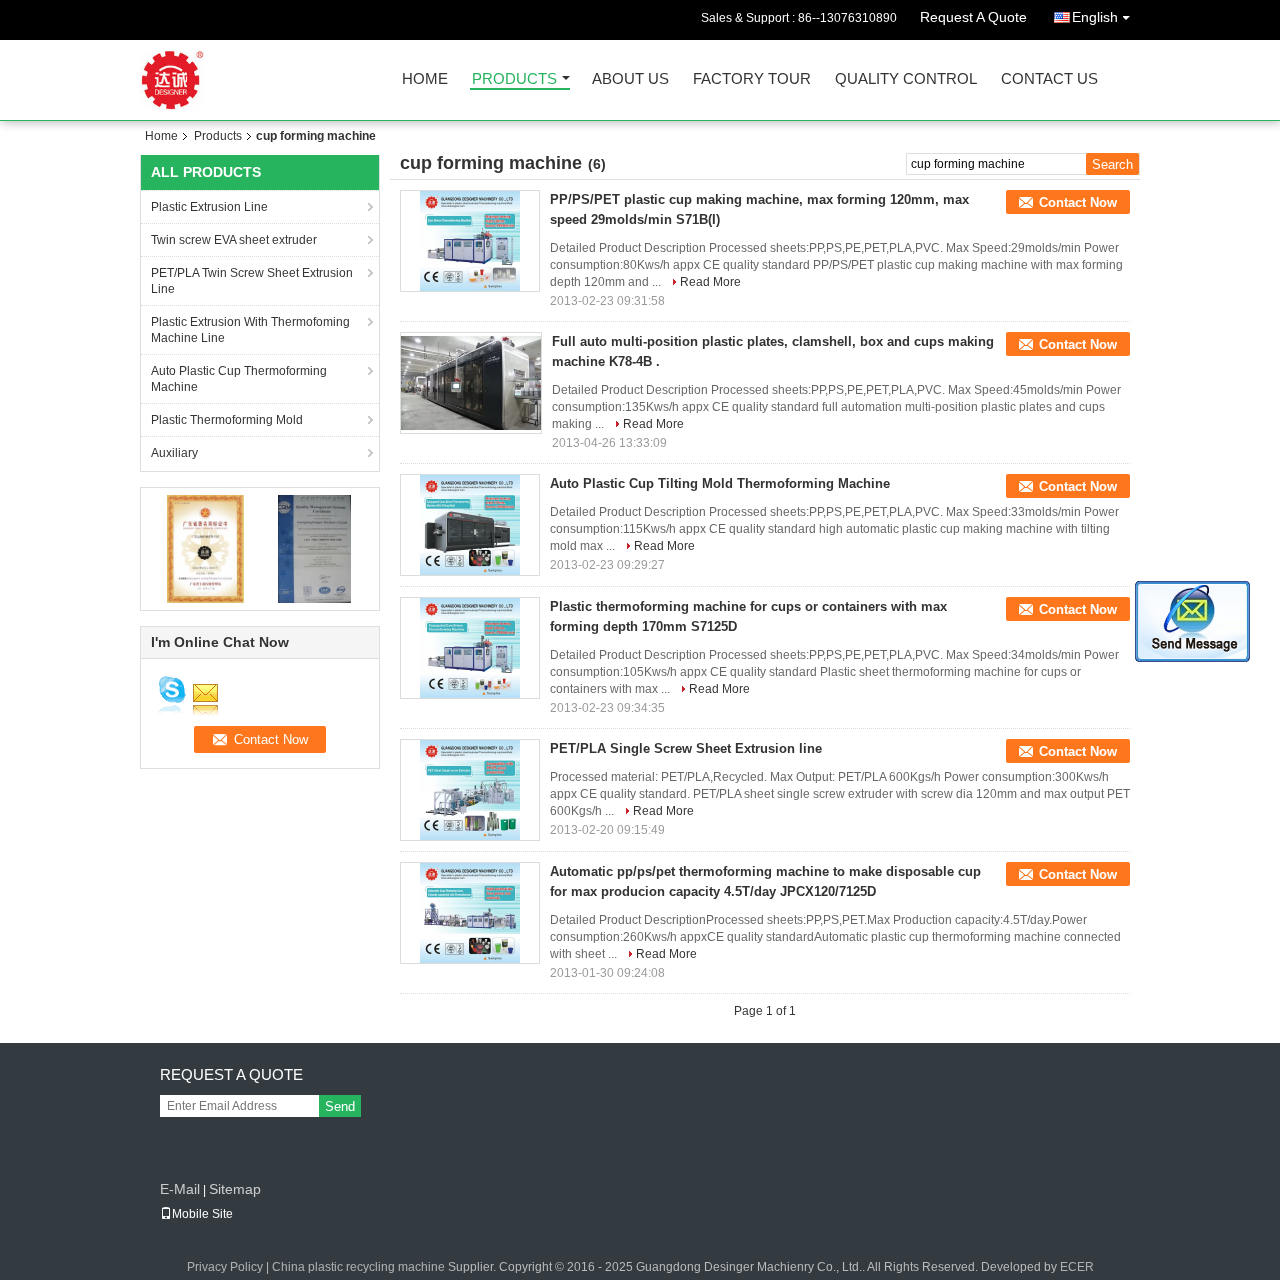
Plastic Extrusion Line (209, 207)
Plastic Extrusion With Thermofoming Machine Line (250, 330)
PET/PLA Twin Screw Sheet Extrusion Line (252, 281)
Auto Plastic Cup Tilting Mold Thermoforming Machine (720, 483)
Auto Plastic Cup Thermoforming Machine (239, 379)
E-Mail (180, 1189)
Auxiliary (174, 453)
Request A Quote (973, 17)
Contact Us (1049, 79)
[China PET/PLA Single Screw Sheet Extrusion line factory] (470, 790)
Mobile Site (202, 1214)
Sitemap (235, 1189)
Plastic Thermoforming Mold (227, 420)
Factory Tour (752, 79)
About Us (630, 79)
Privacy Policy (225, 1267)
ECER (1077, 1267)
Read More (710, 282)
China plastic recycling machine (358, 1267)
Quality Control (906, 79)
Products (514, 79)
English (1095, 17)
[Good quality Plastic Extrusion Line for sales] (205, 548)
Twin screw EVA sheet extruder (234, 240)
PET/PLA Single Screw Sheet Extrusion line (686, 748)
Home (425, 79)
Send (340, 1106)
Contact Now (1078, 202)
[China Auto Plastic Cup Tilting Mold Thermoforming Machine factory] (470, 525)
